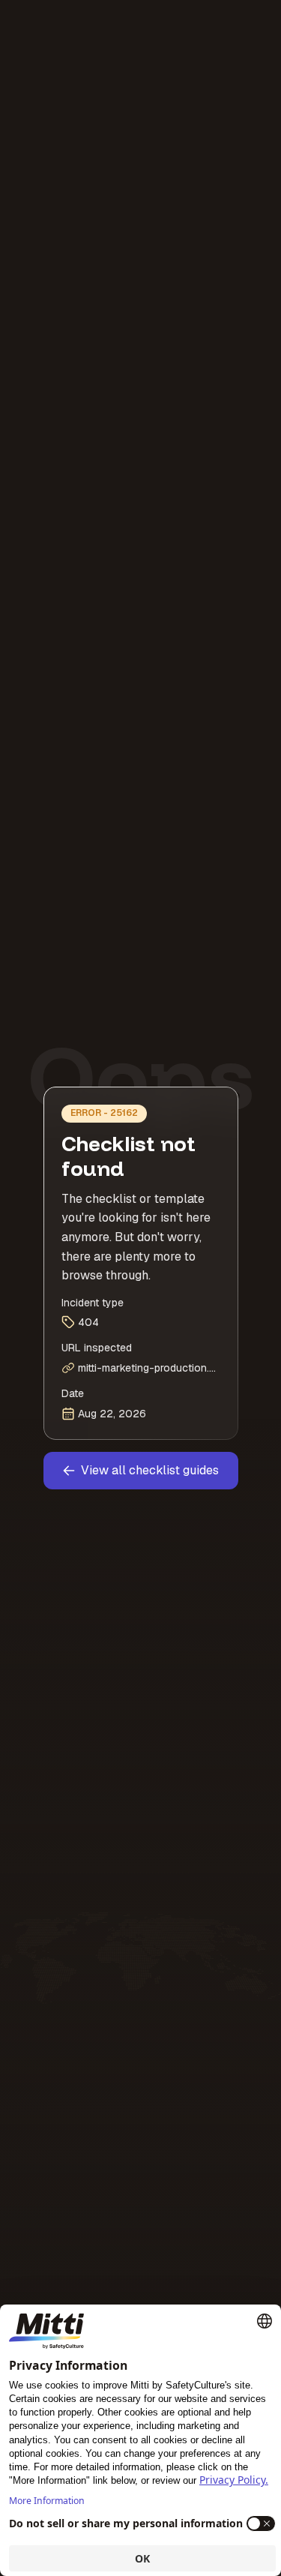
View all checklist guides (150, 1470)
